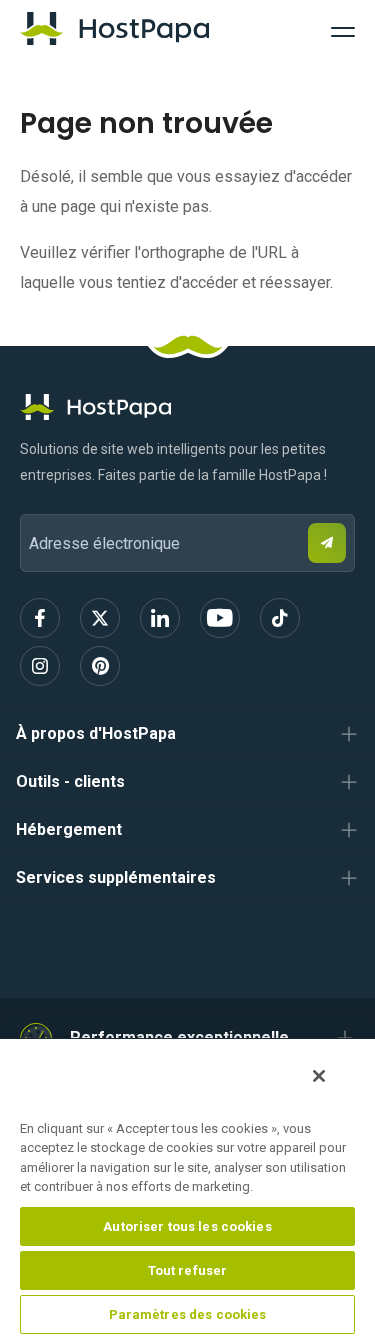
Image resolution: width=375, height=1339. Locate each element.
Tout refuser (188, 1270)
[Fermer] (319, 1076)
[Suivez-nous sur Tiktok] (280, 618)
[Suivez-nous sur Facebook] (40, 618)
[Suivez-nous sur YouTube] (220, 618)
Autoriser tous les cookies (187, 1226)
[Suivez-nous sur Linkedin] (160, 618)
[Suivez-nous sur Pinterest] (100, 666)
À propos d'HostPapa (96, 733)
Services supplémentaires (116, 877)
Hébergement (69, 829)
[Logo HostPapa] (187, 407)
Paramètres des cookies (188, 1314)
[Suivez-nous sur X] (100, 618)
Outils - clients (70, 781)
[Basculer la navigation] (343, 29)
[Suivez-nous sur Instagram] (40, 666)
